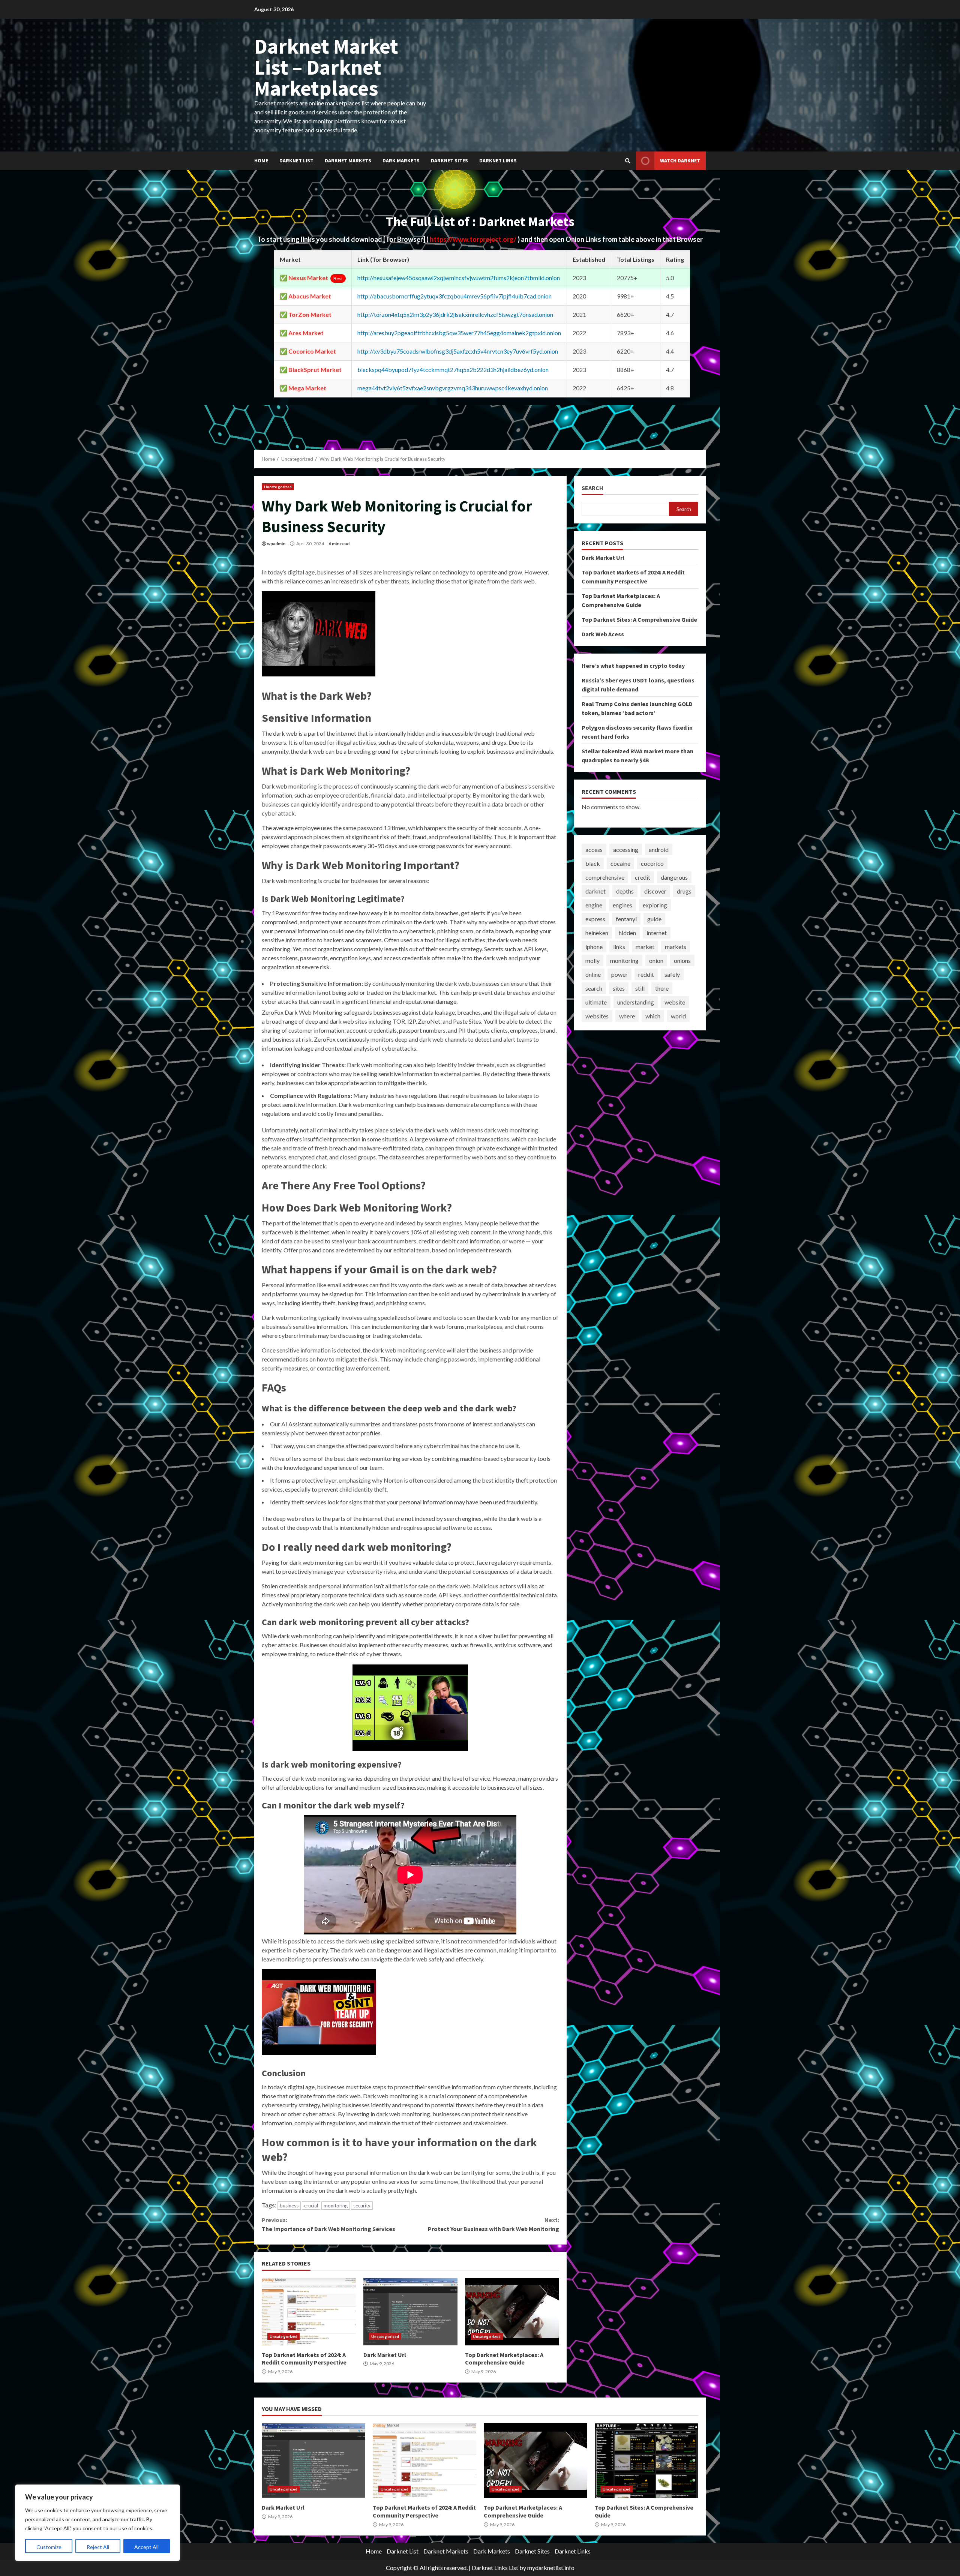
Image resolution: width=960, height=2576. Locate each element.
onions (682, 960)
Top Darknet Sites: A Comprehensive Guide (639, 619)
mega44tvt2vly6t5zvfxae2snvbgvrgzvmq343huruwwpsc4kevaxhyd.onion (453, 388)
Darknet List (296, 160)
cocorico (652, 863)
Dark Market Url (410, 2312)
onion (656, 960)
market (645, 947)
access (594, 849)
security (362, 2206)
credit (643, 877)
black (593, 863)
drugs (684, 891)
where (627, 1016)
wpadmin (276, 544)
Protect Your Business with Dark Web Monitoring (493, 2224)
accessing (626, 849)
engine (594, 905)
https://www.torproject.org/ (474, 239)
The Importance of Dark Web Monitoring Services (328, 2224)
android (659, 849)
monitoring (336, 2206)
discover (655, 891)
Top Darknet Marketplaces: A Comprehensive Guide (512, 2312)
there (662, 988)
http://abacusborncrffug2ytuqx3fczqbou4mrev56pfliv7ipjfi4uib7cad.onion (454, 296)
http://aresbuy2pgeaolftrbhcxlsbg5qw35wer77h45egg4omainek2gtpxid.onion (459, 333)
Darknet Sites (449, 160)
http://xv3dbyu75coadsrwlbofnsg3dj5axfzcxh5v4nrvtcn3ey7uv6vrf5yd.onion (458, 351)
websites (597, 1016)
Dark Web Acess (603, 634)
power (619, 974)
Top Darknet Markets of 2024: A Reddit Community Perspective (309, 2312)
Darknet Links (498, 160)
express (595, 919)
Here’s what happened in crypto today (633, 666)
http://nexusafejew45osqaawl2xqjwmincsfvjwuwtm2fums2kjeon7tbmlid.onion (459, 278)
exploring (655, 905)
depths (625, 891)
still (640, 988)
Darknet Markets (348, 160)
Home (261, 160)
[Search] (628, 161)
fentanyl (626, 919)
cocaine (620, 863)
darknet (595, 891)
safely (672, 974)
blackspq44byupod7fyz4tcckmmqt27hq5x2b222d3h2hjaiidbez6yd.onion (453, 370)
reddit (646, 974)
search (594, 988)
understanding (636, 1002)
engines (622, 905)
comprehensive (605, 877)
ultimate (596, 1002)
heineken (597, 933)
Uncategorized (278, 487)
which (653, 1016)
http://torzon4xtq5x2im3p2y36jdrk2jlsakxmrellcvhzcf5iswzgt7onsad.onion (455, 314)
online (593, 974)
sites (619, 988)
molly (592, 960)
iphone (594, 947)
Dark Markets (401, 160)
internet (657, 933)
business (289, 2206)
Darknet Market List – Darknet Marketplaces (326, 67)
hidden (627, 933)
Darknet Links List (495, 2568)
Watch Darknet (680, 160)
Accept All (146, 2547)
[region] (97, 2523)
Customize (49, 2547)
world (678, 1016)
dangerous (674, 877)
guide (654, 919)
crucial (311, 2206)
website (675, 1002)
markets (676, 947)
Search (592, 488)
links (619, 947)
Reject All (98, 2547)
